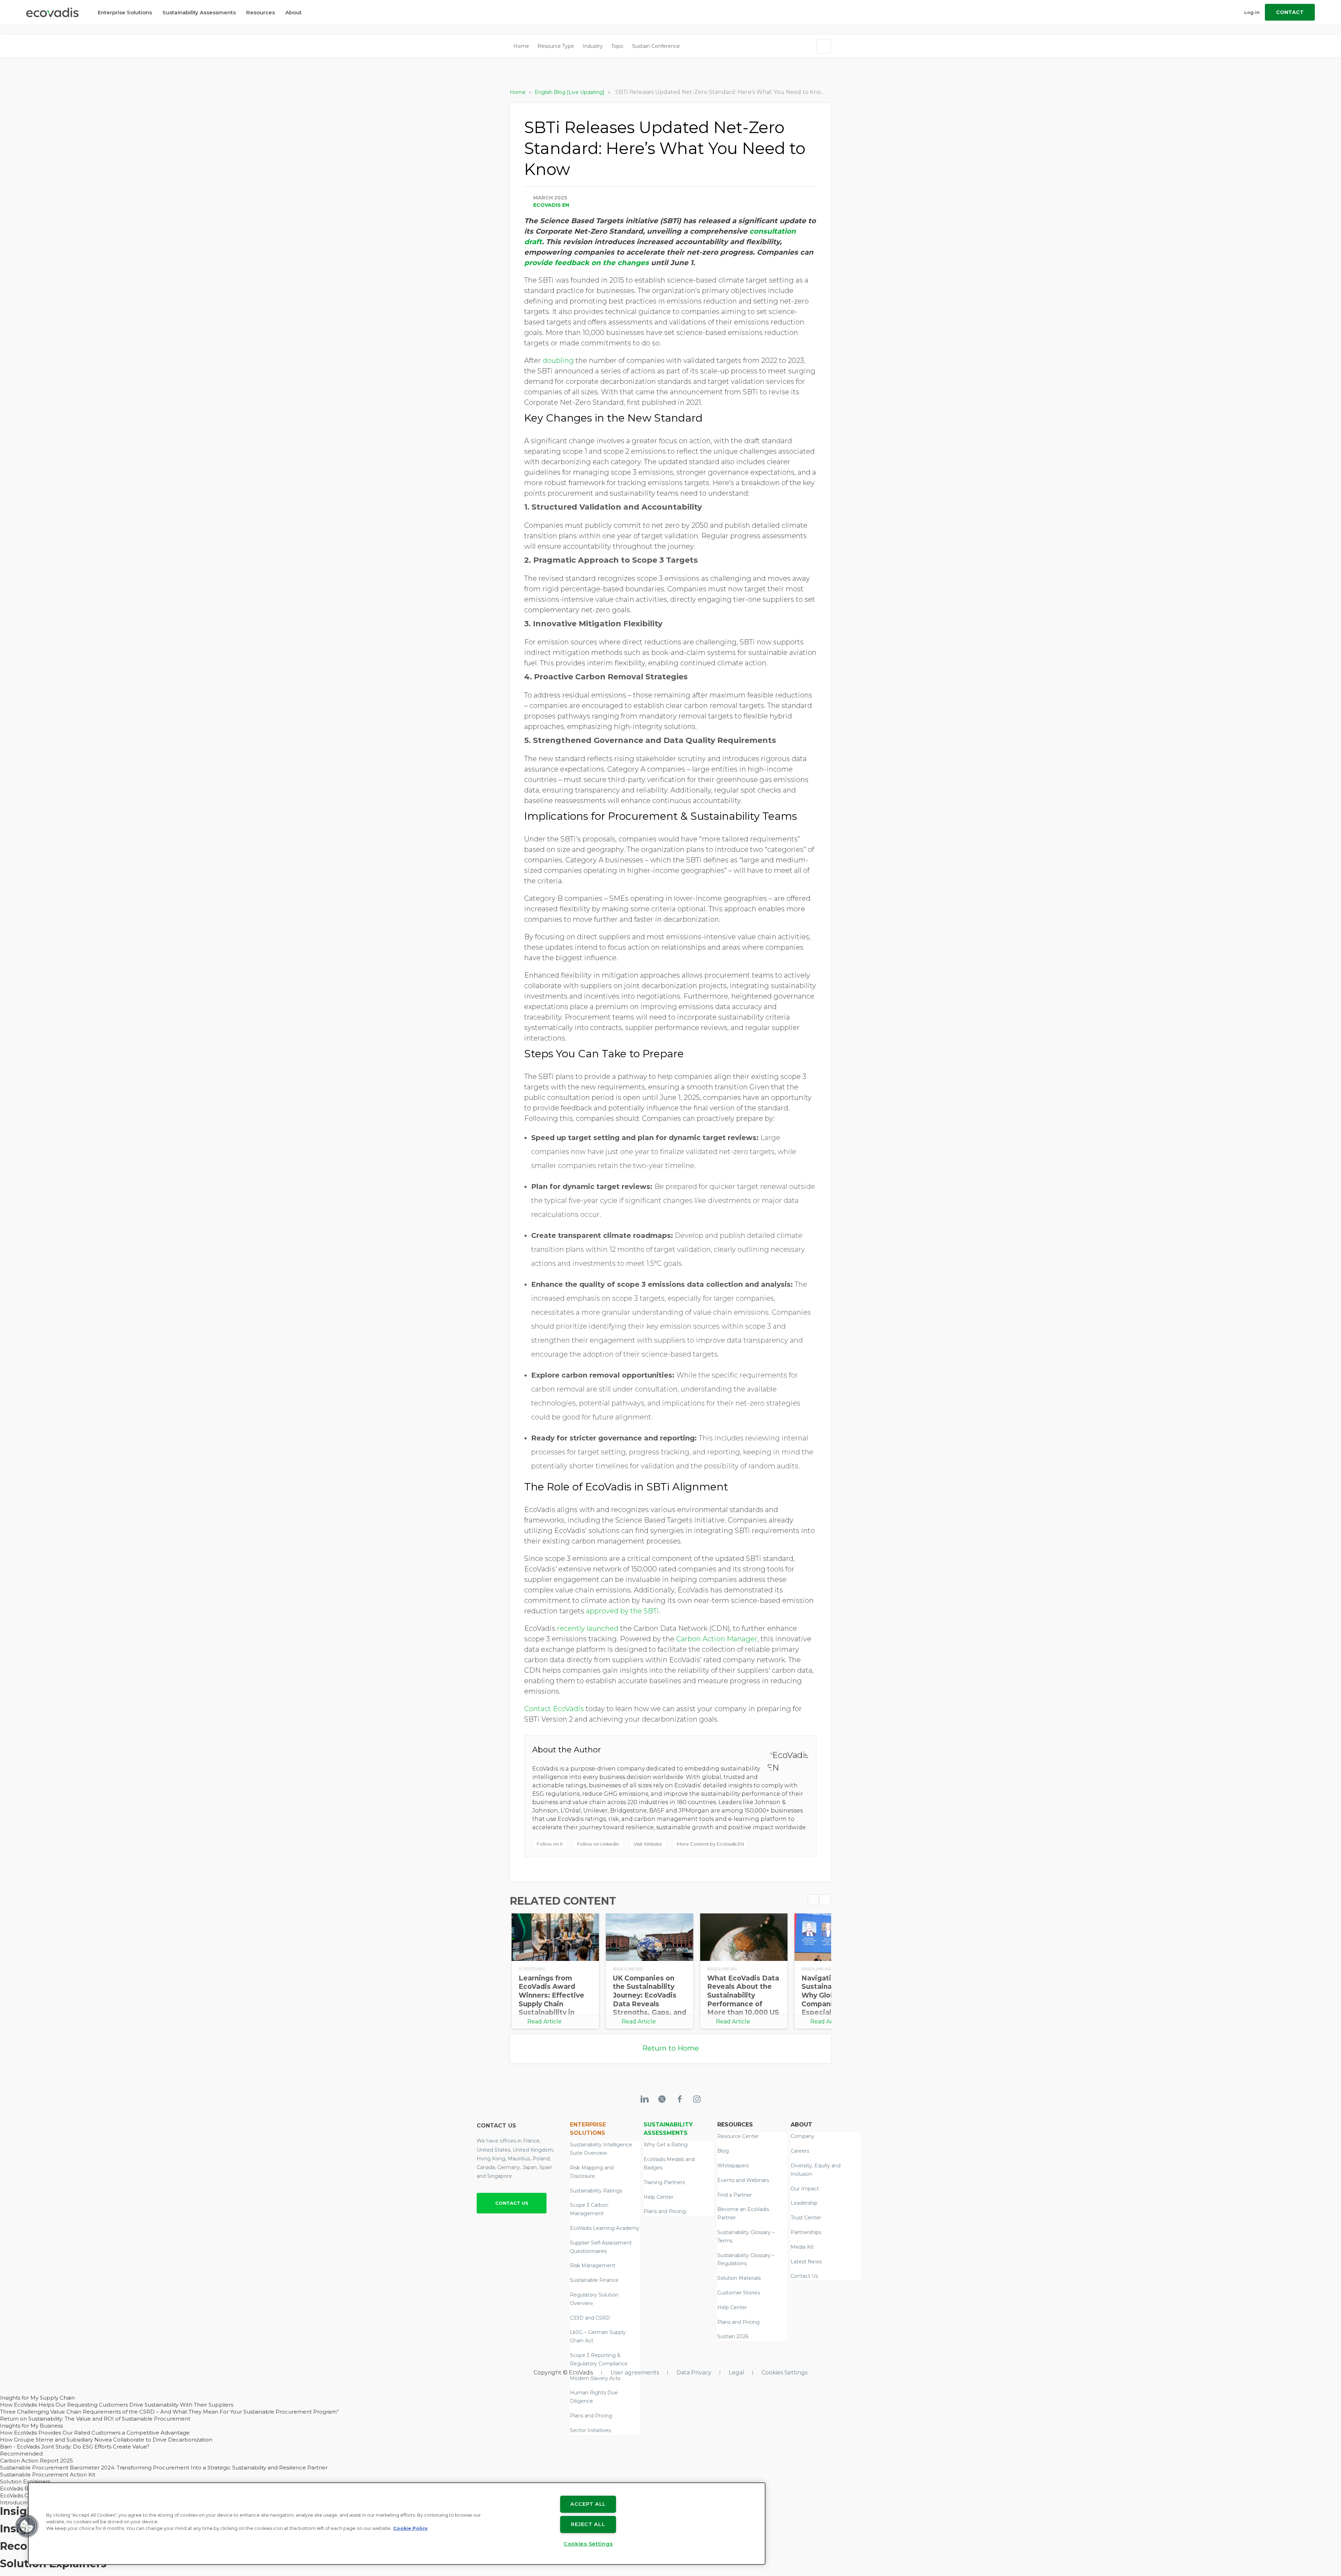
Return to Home (670, 2048)
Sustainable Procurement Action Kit (48, 2475)
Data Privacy (694, 2373)
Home (521, 46)
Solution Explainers (25, 2482)
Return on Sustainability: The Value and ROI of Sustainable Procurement (95, 2419)
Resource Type (556, 46)
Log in (1252, 17)
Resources (261, 18)
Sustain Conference (656, 46)
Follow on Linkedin (598, 1844)
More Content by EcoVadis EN (710, 1844)
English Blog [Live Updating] (570, 92)
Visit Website (648, 1844)
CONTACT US (512, 2203)
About (294, 18)
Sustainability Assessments (199, 18)
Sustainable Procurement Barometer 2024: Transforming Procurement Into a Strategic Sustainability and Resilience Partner (164, 2468)
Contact (1290, 17)
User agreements (635, 2373)
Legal (737, 2373)
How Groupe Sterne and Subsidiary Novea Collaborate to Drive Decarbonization (106, 2440)
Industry (593, 46)
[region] (397, 2524)
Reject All (588, 2524)
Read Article (544, 2022)
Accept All (588, 2504)
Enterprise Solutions (125, 18)
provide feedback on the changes (587, 263)
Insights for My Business (31, 2426)
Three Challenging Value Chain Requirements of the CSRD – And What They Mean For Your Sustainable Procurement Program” (169, 2412)
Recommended (21, 2454)
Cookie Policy (411, 2528)
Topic (617, 46)
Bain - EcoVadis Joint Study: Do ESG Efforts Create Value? (75, 2447)
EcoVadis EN (551, 205)
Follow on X (550, 1844)
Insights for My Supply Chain (37, 2398)
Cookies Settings (785, 2373)
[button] (27, 2526)
